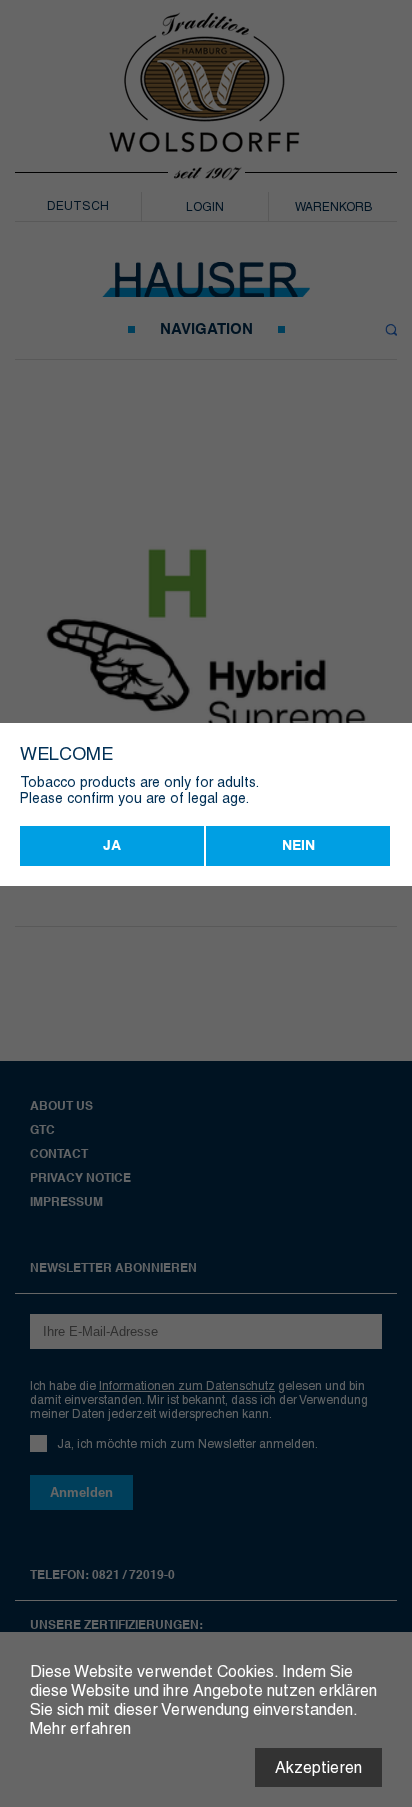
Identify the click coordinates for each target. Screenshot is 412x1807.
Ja (112, 846)
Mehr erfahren (80, 1728)
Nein (298, 846)
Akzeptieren (318, 1767)
